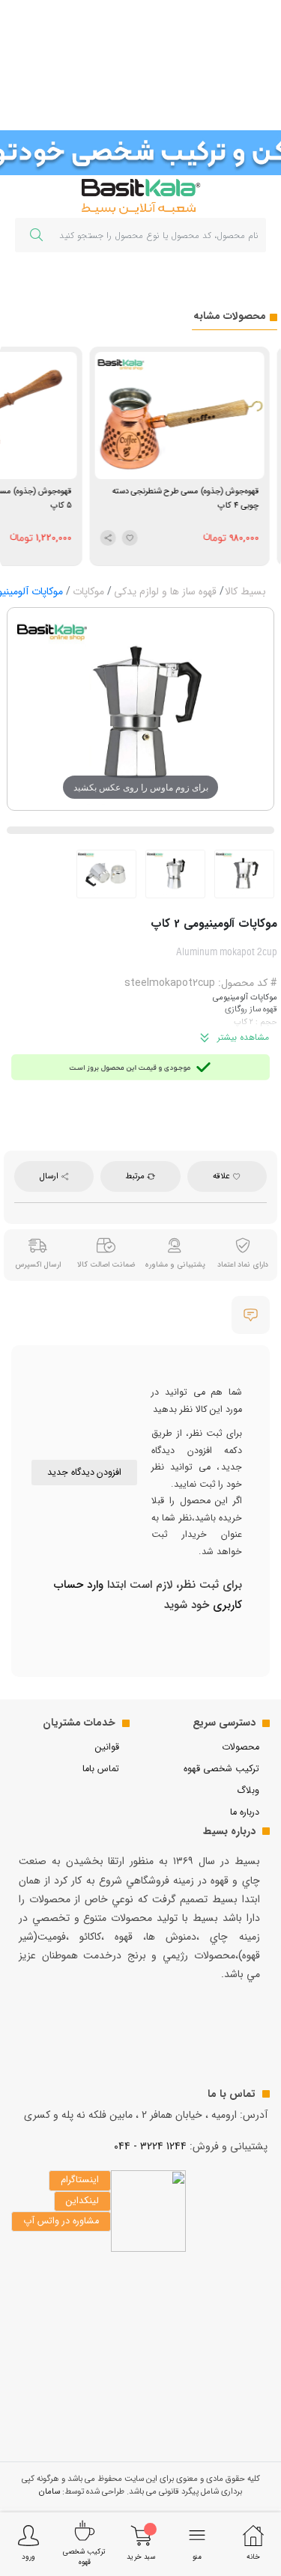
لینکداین (82, 2201)
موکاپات (88, 591)
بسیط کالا (245, 591)
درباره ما (245, 1812)
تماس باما (101, 1769)
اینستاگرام (80, 2180)
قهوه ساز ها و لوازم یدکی (165, 591)
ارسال (50, 1176)
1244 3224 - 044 (150, 2146)
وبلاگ (248, 1791)
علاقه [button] (223, 1176)
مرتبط (136, 1176)
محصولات (241, 1747)
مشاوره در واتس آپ (61, 2221)
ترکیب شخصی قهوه (221, 1769)
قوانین (107, 1747)
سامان (49, 2491)
